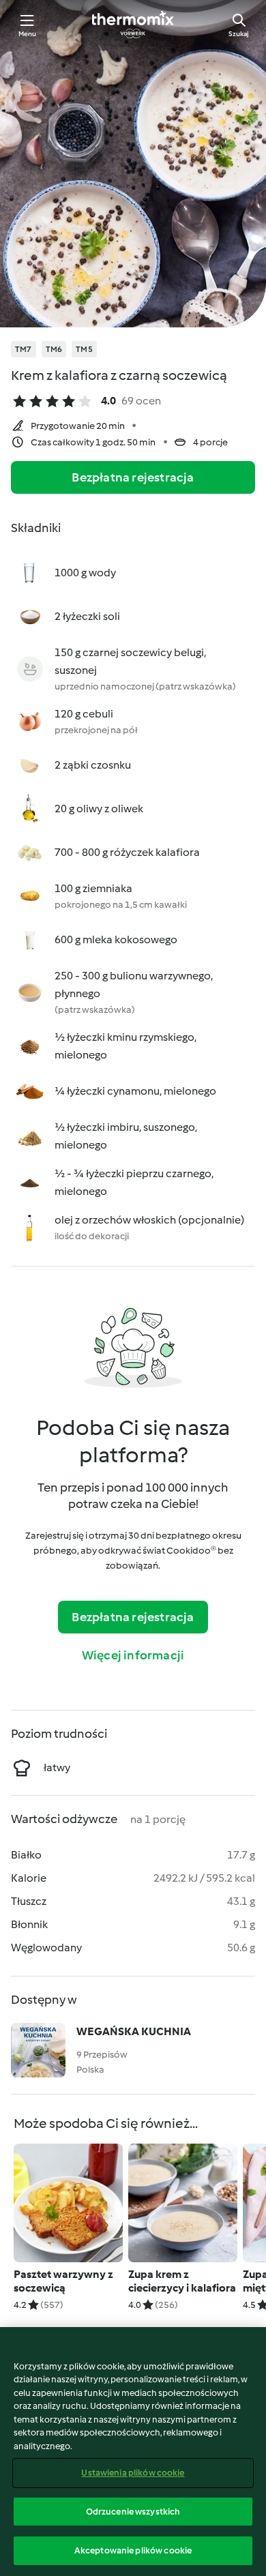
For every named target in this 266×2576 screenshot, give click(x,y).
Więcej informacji (133, 1655)
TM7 (24, 349)
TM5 (84, 349)
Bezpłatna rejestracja (133, 477)
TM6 (54, 349)
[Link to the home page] (133, 25)
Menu (28, 34)
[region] (133, 2452)
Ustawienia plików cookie (133, 2473)
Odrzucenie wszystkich (133, 2512)
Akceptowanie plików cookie (133, 2550)
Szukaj (239, 34)
